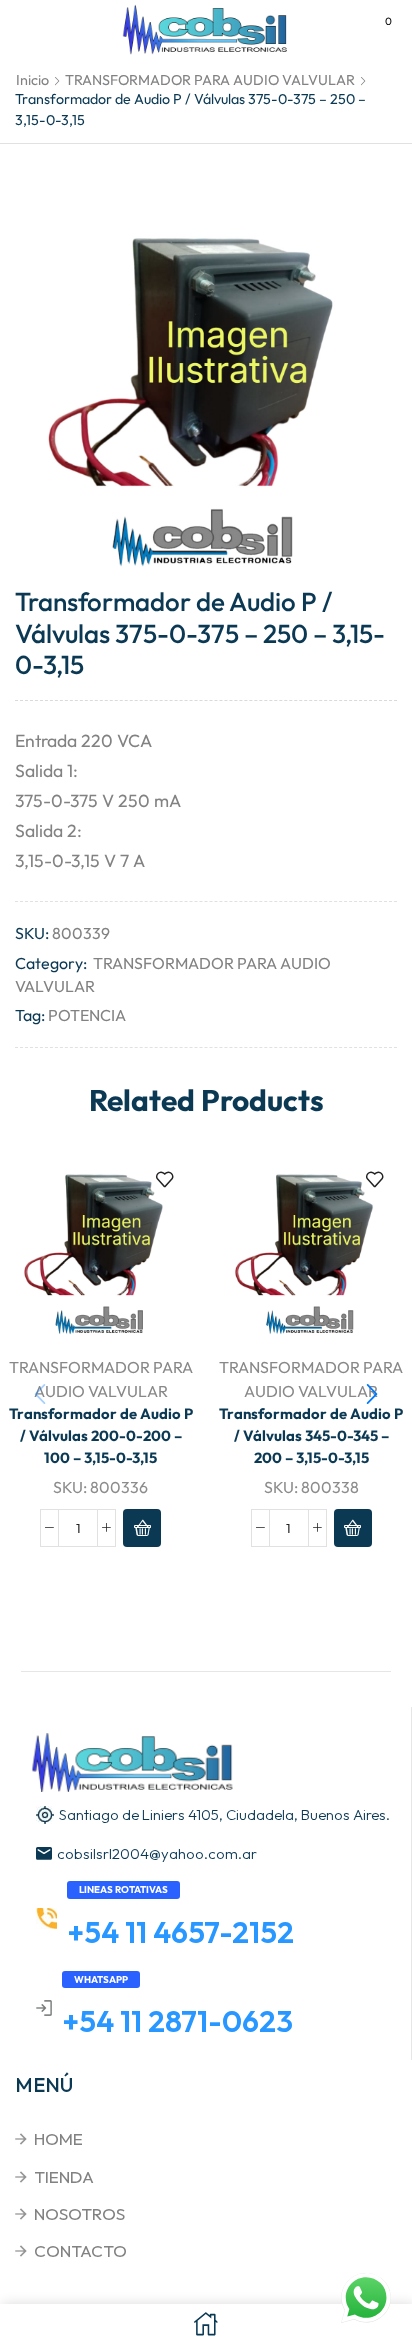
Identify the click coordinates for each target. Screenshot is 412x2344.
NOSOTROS (79, 2213)
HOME (58, 2138)
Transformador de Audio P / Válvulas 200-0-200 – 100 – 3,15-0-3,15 (101, 1435)
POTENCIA (87, 1015)
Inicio (32, 80)
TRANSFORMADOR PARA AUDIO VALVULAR (210, 80)
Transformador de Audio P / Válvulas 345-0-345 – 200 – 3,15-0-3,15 (311, 1435)
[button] (372, 1394)
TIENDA (64, 2176)
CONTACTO (80, 2250)
